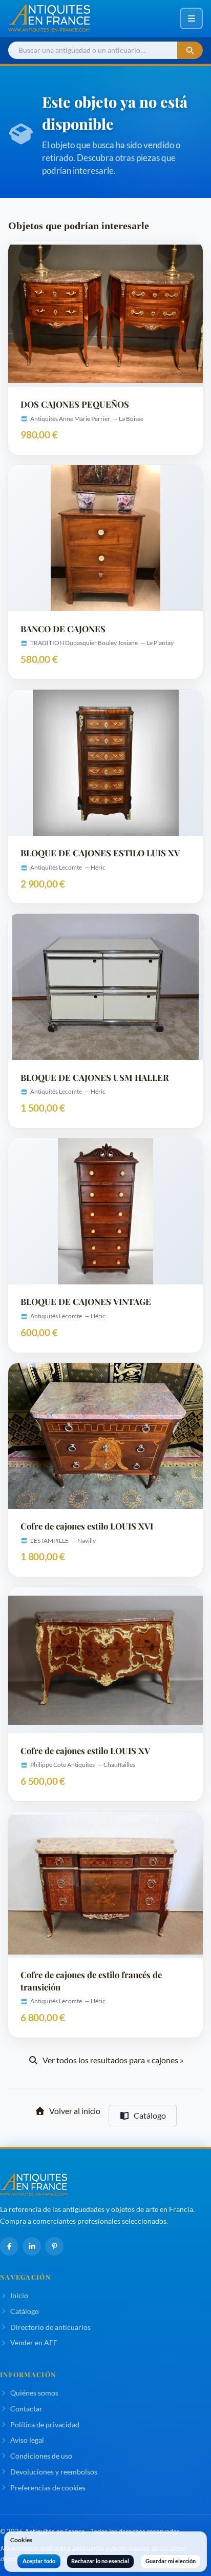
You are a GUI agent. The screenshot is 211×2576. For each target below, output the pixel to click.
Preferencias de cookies (48, 2488)
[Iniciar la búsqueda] (190, 51)
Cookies (21, 2540)
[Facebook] (9, 2246)
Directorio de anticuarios (50, 2327)
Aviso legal (27, 2440)
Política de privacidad (45, 2424)
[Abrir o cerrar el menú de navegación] (191, 18)
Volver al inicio (75, 2111)
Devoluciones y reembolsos (54, 2472)
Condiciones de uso (41, 2456)
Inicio (19, 2295)
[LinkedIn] (32, 2246)
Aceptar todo (39, 2561)
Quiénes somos (34, 2393)
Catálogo (150, 2115)
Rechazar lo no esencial (100, 2561)
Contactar (26, 2409)
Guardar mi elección (171, 2561)
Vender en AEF (34, 2342)
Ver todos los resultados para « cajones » (113, 2060)
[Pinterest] (54, 2246)
